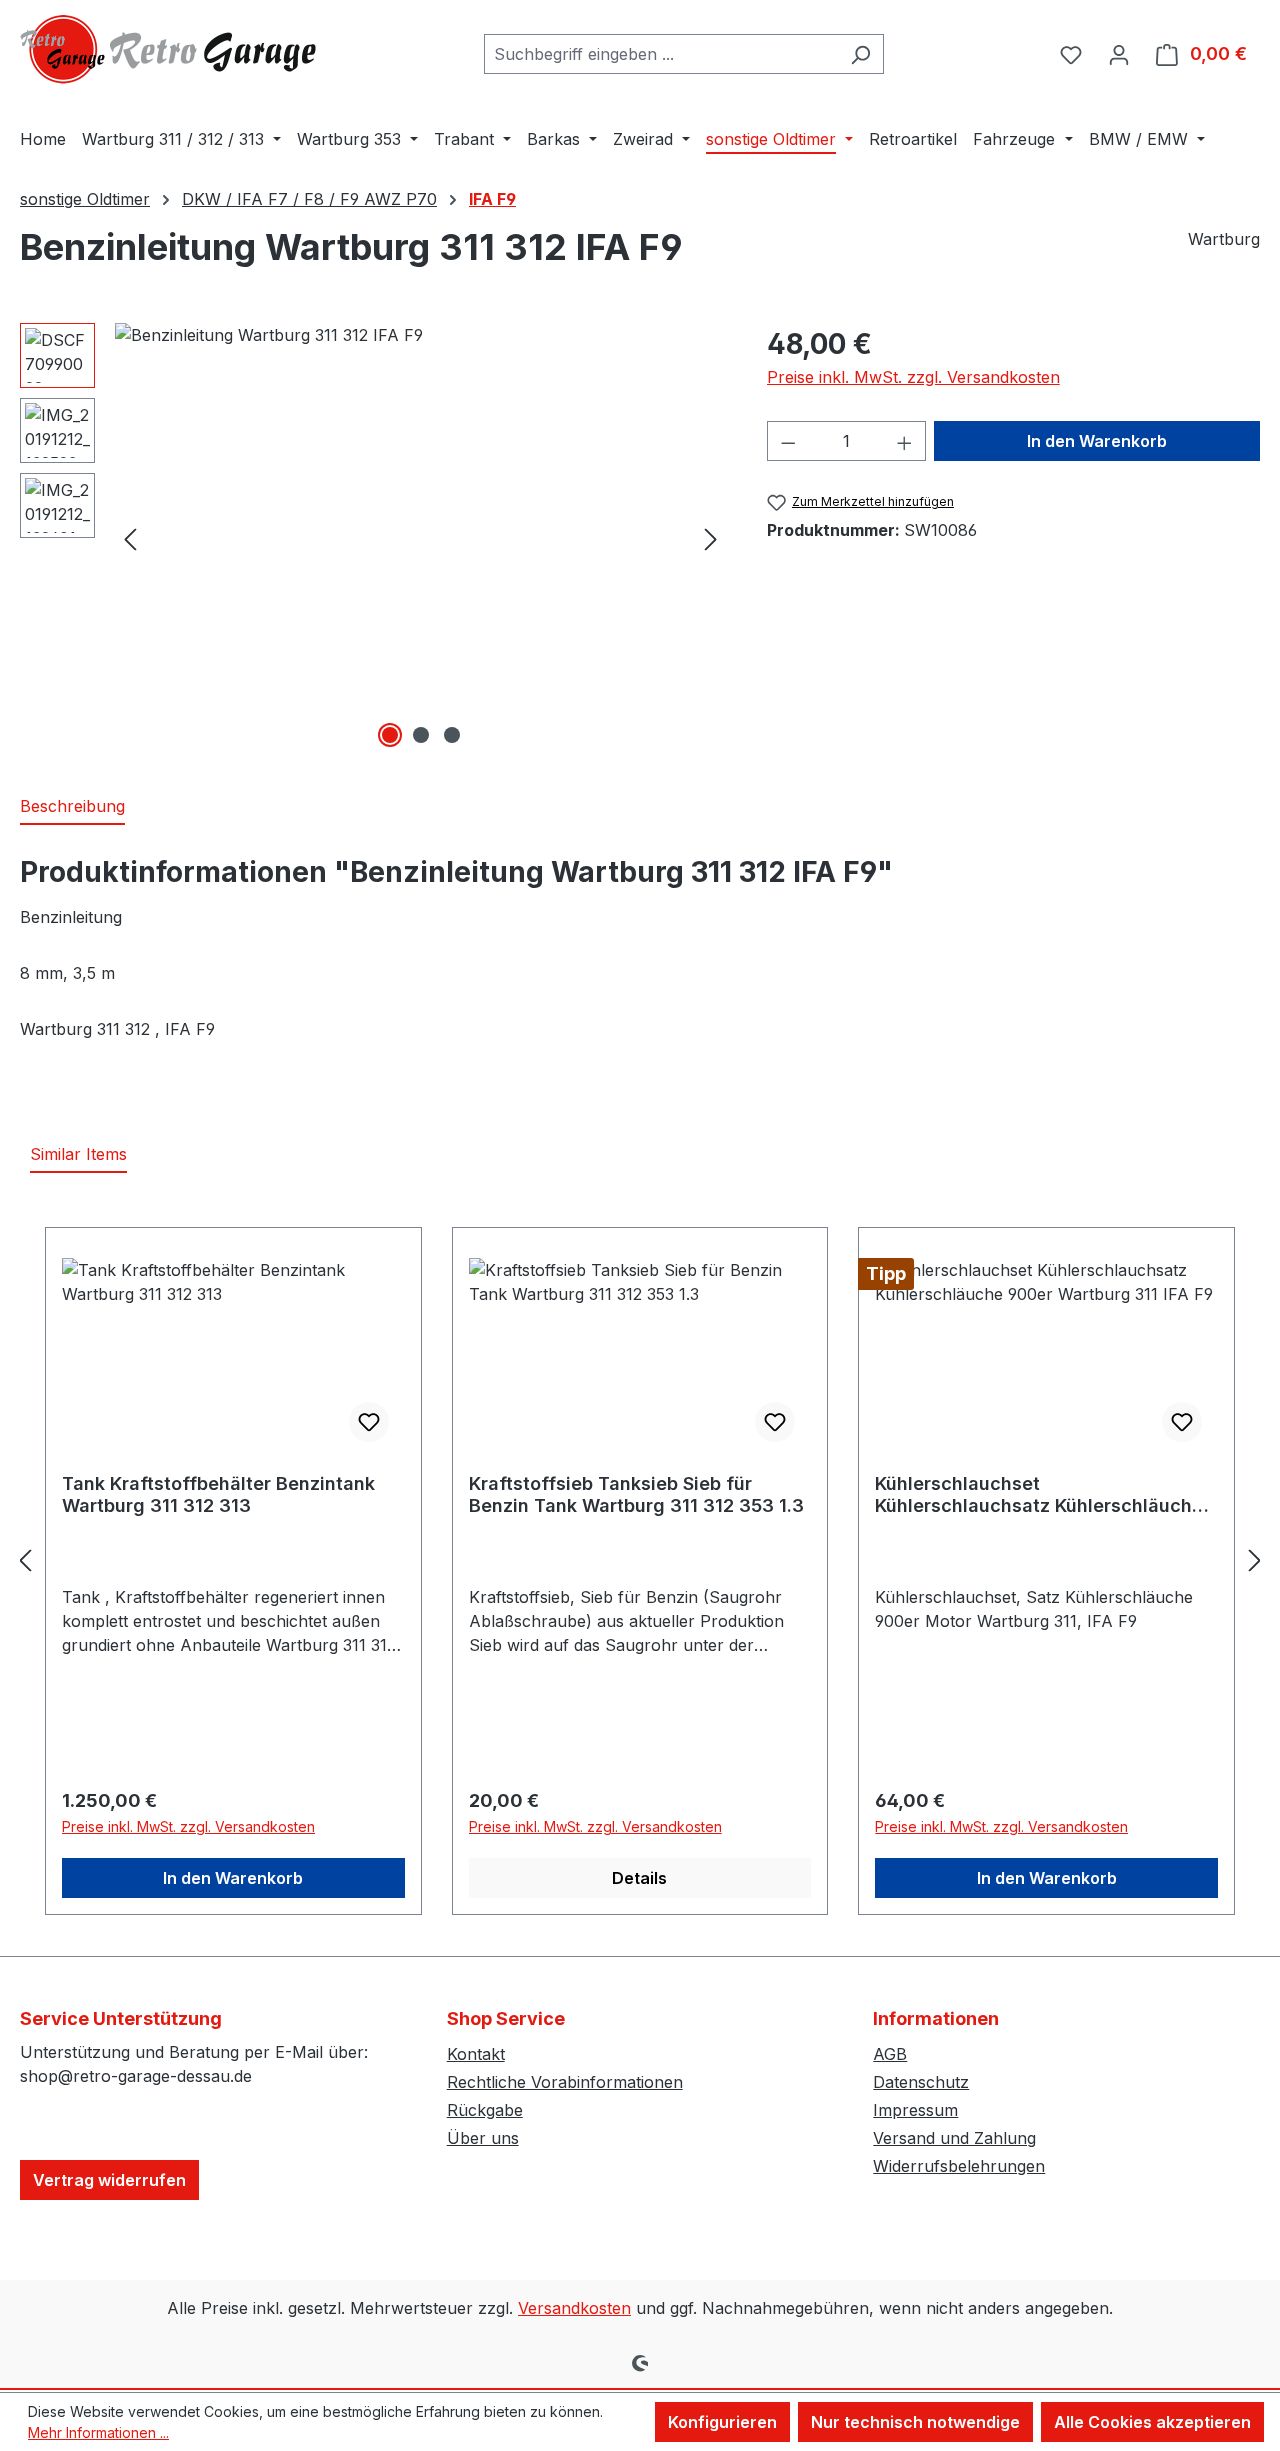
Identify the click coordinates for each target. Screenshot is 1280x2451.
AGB (890, 2054)
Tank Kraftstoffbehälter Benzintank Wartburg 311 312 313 (218, 1494)
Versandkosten (574, 2308)
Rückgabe (485, 2110)
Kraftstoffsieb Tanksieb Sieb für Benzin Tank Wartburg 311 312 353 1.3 (636, 1494)
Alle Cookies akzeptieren (1152, 2422)
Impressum (915, 2110)
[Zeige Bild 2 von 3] (421, 735)
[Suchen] (860, 54)
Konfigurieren (722, 2422)
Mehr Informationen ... (98, 2432)
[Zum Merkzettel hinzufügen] (369, 1422)
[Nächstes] (711, 538)
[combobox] (661, 54)
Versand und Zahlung (954, 2138)
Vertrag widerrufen (109, 2180)
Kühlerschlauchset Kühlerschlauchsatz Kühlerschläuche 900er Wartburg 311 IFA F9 (1039, 1495)
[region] (373, 538)
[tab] (72, 807)
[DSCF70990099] (420, 538)
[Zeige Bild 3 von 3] (452, 735)
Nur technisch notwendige (915, 2422)
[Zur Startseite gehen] (170, 49)
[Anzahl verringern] (788, 441)
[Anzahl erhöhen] (905, 441)
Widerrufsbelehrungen (959, 2166)
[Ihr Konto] (1119, 54)
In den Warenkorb (1097, 441)
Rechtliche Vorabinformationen (565, 2082)
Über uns (483, 2138)
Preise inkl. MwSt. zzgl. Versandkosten (913, 377)
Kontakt (476, 2054)
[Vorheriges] (130, 538)
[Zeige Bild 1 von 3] (390, 735)
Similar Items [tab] (78, 1154)
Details (639, 1878)
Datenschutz (921, 2082)
